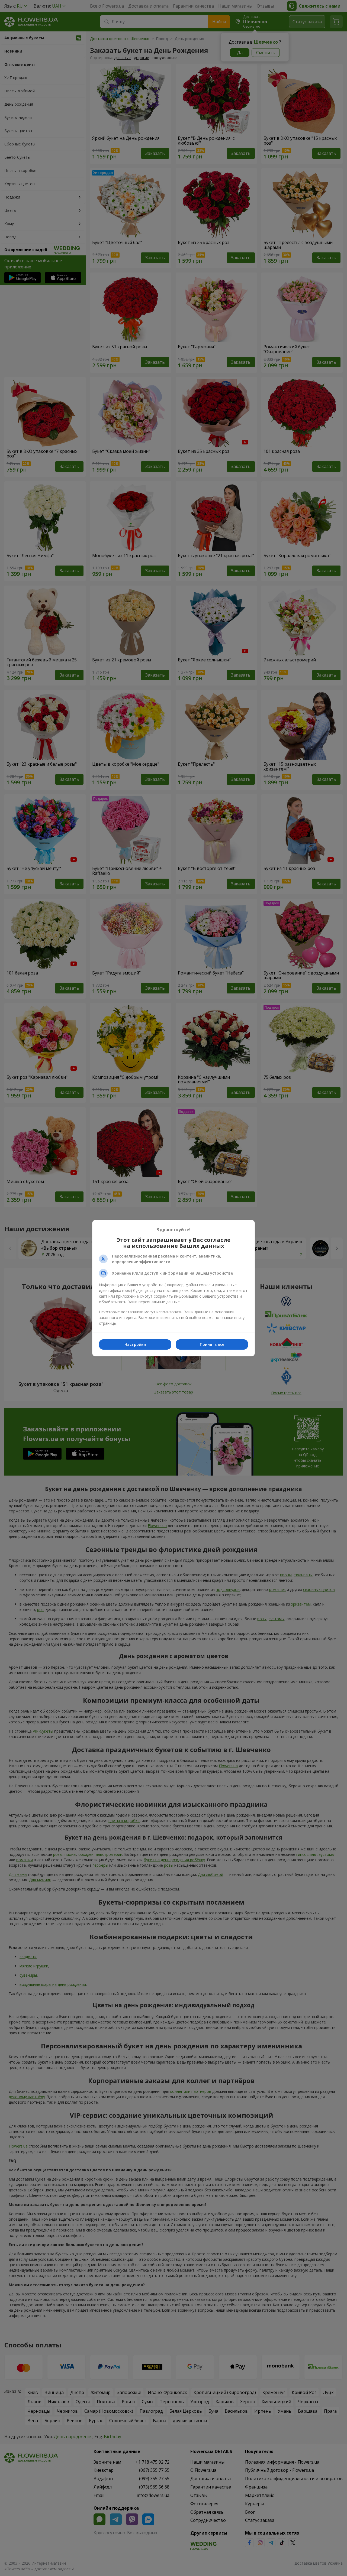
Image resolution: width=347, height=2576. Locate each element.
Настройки (135, 1344)
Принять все (212, 1344)
